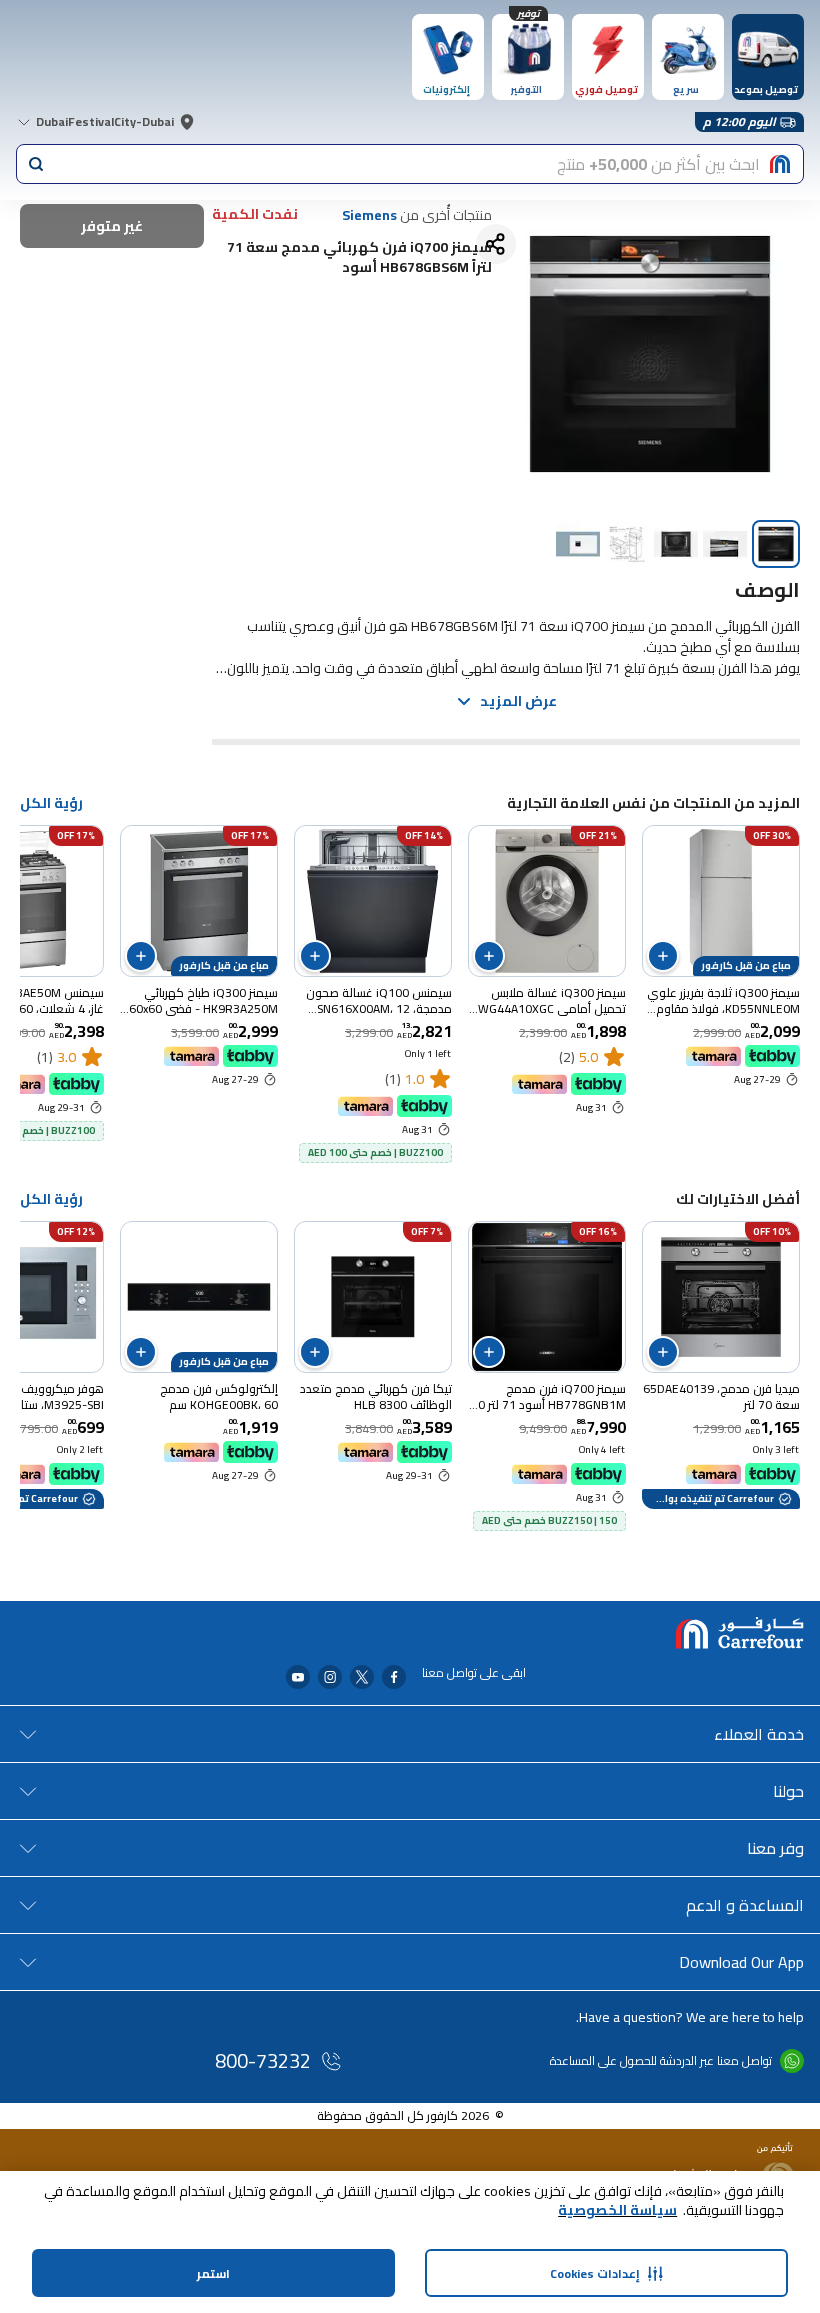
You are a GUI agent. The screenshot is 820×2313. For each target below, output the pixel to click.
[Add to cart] (663, 956)
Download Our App (741, 1962)
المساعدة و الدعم (745, 1905)
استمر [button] (213, 2273)
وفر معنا (775, 1848)
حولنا (788, 1791)
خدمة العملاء (759, 1734)
